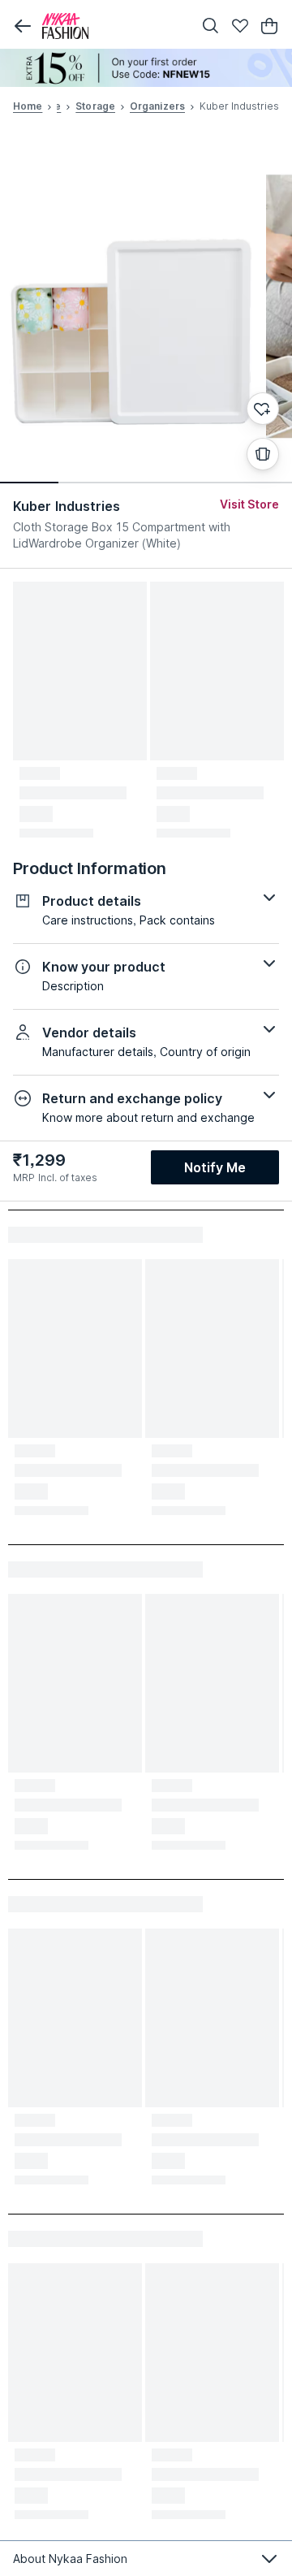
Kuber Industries (67, 506)
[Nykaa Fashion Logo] (114, 26)
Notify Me (215, 1167)
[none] (146, 68)
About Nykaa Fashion (70, 2559)
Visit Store (249, 504)
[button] (23, 26)
